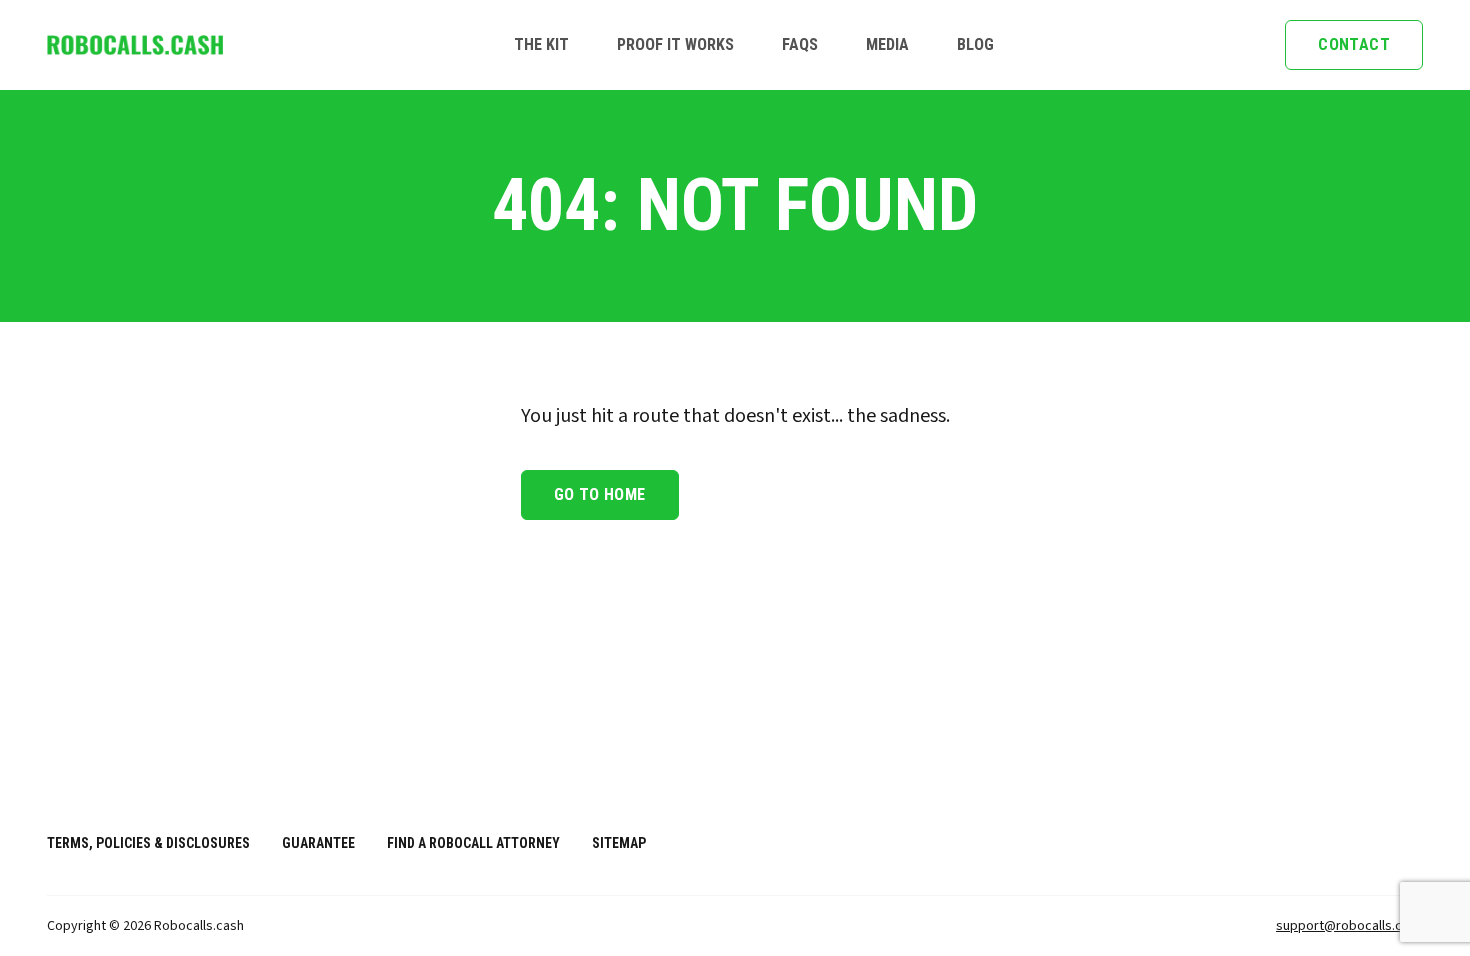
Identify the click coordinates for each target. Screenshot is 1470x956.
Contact (1354, 44)
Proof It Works (675, 44)
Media (887, 44)
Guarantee (318, 843)
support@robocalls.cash (1349, 926)
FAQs (800, 44)
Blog (975, 44)
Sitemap (619, 843)
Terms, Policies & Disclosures (148, 843)
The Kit (541, 44)
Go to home (600, 494)
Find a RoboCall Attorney (473, 843)
